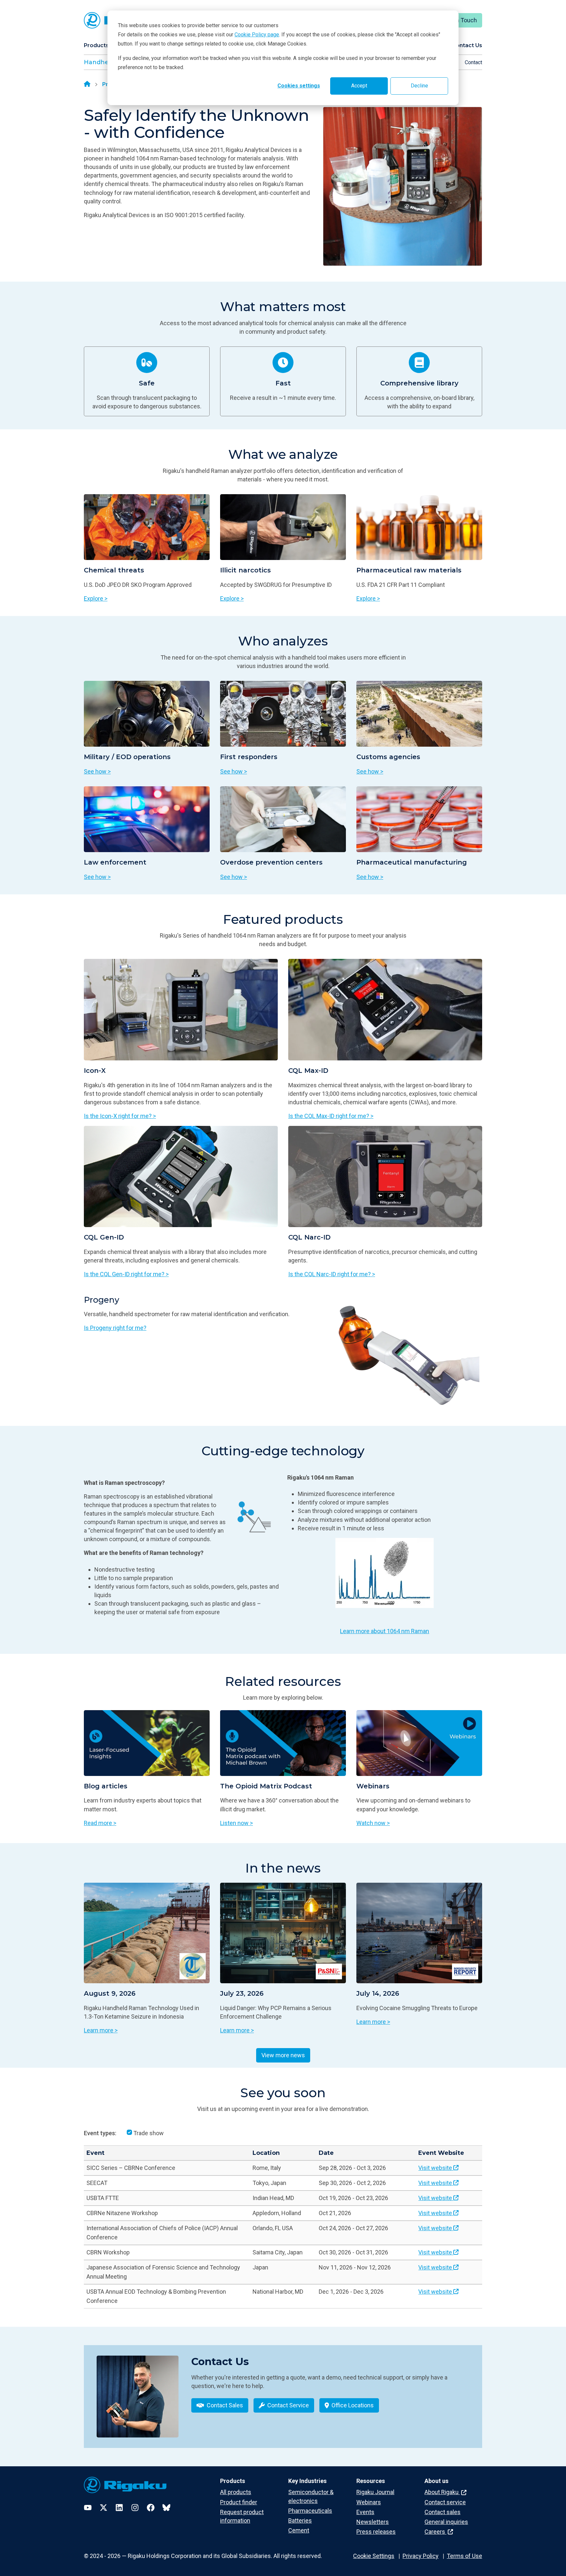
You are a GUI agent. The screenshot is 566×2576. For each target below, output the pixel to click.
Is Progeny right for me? (115, 1328)
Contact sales (443, 2512)
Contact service (445, 2502)
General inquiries (446, 2522)
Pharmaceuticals (310, 2511)
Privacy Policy (421, 2556)
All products (236, 2492)
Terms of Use (464, 2556)
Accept (359, 86)
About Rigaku (442, 2492)
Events (365, 2512)
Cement (299, 2530)
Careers (435, 2532)
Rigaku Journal (375, 2492)
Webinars (369, 2502)
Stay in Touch (459, 20)
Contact (473, 62)
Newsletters (373, 2522)
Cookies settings (299, 86)
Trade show (149, 2133)
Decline (419, 86)
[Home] (87, 84)
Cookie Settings (374, 2556)
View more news (283, 2055)
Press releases (376, 2532)
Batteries (300, 2520)
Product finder (239, 2502)
